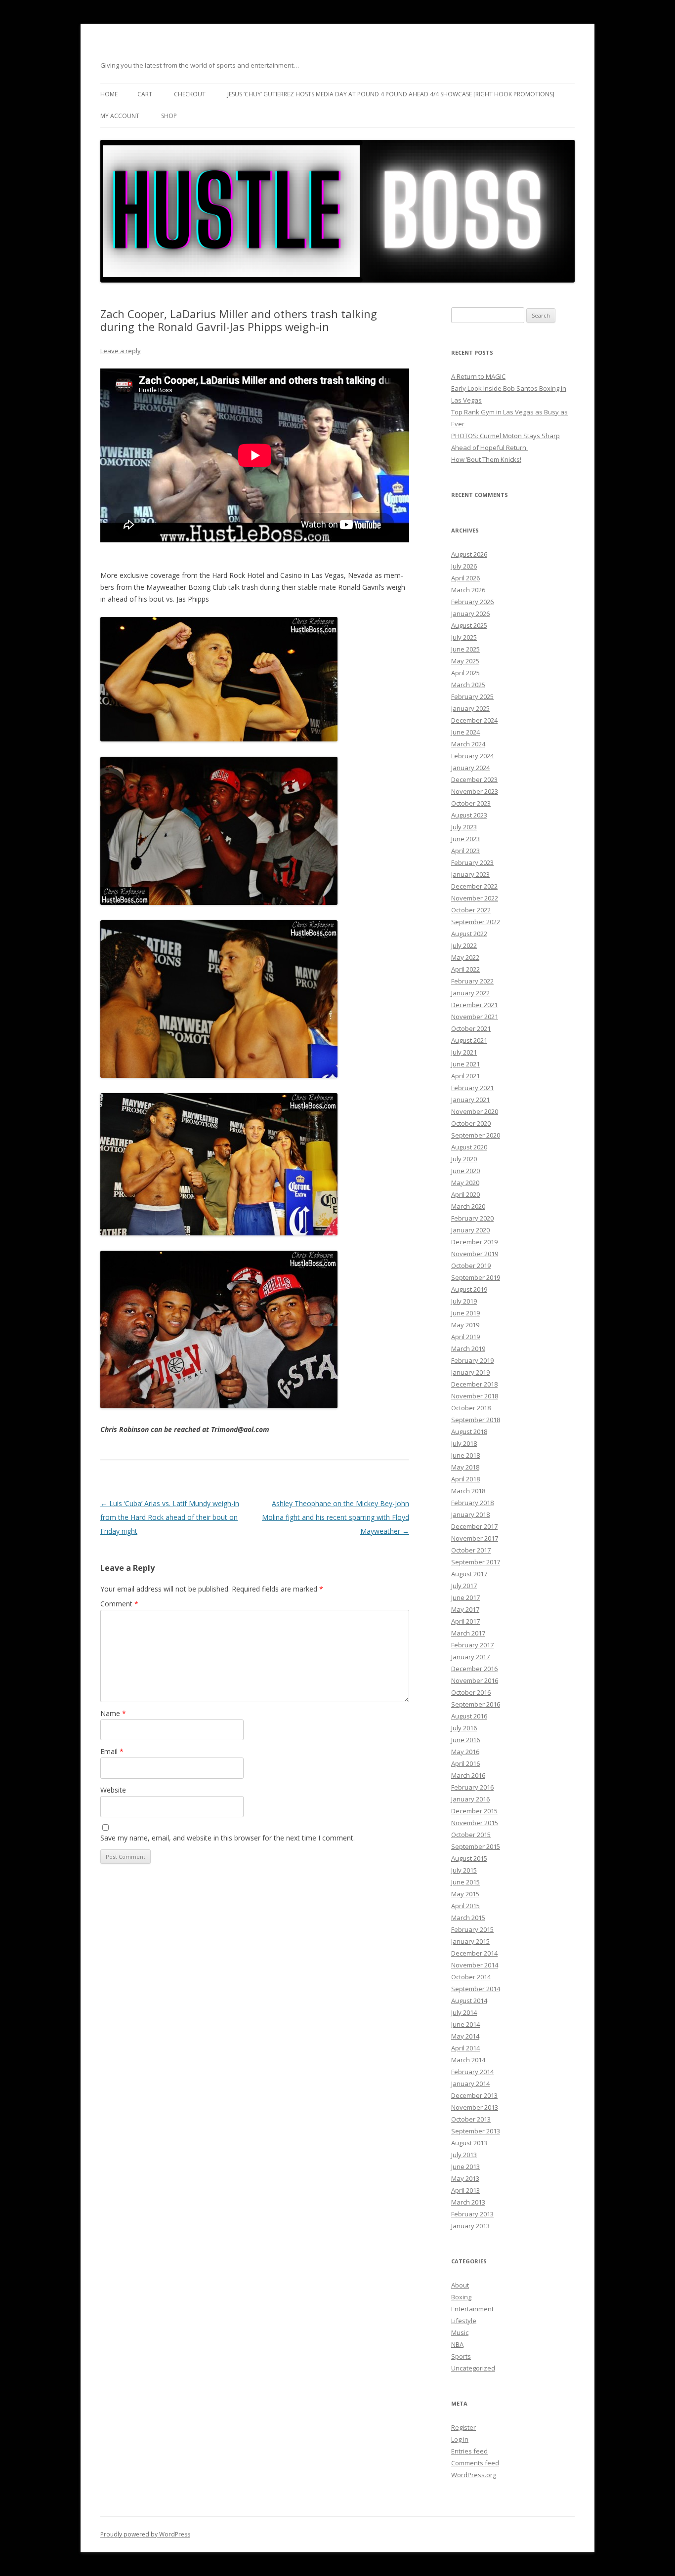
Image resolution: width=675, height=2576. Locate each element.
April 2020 (465, 1194)
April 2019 (465, 1337)
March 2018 (468, 1491)
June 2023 (465, 839)
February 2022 (472, 981)
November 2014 (475, 1965)
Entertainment (472, 2309)
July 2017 (464, 1586)
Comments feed (475, 2463)
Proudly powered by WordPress (145, 2534)
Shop (169, 116)
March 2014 (468, 2060)
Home (109, 94)
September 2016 (476, 1704)
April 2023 (465, 851)
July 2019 (464, 1301)
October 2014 (471, 1977)
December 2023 (474, 779)
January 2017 (470, 1657)
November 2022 (475, 898)
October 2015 (471, 1835)
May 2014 (465, 2036)
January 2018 (470, 1514)
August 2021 (469, 1040)
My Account (120, 116)
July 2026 (464, 566)
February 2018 (472, 1503)
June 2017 (465, 1597)
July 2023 (464, 827)
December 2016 (474, 1669)
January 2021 (470, 1100)
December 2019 (474, 1242)
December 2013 (474, 2095)
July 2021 (464, 1052)
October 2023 (471, 803)
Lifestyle (464, 2321)
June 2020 (465, 1171)
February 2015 (472, 1929)
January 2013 (470, 2226)
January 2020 (470, 1230)
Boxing (461, 2297)
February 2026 (472, 602)
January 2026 (470, 613)
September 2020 (476, 1135)
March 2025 (468, 685)
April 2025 (465, 673)
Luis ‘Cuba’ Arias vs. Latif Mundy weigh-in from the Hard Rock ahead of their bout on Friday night (170, 1517)
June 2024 (465, 732)
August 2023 (469, 815)
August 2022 (469, 934)
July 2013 (464, 2155)
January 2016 (470, 1799)
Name (113, 1713)
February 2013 (472, 2214)
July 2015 (464, 1870)
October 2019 (471, 1266)
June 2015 (465, 1882)
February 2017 (472, 1645)
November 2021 (475, 1017)
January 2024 (470, 768)
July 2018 (464, 1443)
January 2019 (470, 1372)
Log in (460, 2439)
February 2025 (472, 696)
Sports (461, 2356)
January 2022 (470, 993)
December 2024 (474, 720)
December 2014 (474, 1953)
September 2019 (476, 1277)
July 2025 (464, 637)
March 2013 (468, 2202)
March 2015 (468, 1918)
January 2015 (470, 1941)
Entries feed (469, 2451)
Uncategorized (473, 2368)
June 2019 (465, 1313)
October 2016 (471, 1692)
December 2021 (474, 1005)
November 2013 (475, 2107)
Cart (145, 94)
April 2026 (465, 578)
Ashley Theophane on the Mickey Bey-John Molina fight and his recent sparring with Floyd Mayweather (336, 1517)
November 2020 (475, 1111)
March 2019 (468, 1349)
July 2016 (464, 1728)
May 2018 (465, 1467)
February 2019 (472, 1360)
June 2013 (465, 2167)
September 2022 (476, 922)
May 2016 (465, 1752)
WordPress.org (474, 2475)
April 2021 (465, 1076)
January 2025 (470, 708)
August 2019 (469, 1289)
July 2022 (464, 945)
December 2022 (474, 886)
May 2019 (465, 1325)
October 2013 (471, 2119)
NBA (457, 2344)
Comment (119, 1604)
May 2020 (465, 1183)
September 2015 (476, 1846)
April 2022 (465, 969)
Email (112, 1751)
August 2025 (469, 625)
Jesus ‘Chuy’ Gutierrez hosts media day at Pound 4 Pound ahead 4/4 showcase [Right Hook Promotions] (391, 94)
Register (464, 2427)
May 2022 (465, 957)
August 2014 (469, 2001)
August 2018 (469, 1431)
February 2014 (472, 2072)
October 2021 (471, 1028)
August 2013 (469, 2143)
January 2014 (470, 2084)
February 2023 (472, 862)
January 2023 (470, 874)
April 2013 (465, 2190)
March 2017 (468, 1633)
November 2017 (475, 1538)
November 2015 (475, 1823)
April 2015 (465, 1906)
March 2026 (468, 590)
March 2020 (468, 1206)
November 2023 (475, 791)
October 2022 (471, 910)
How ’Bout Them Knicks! (486, 459)
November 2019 (475, 1254)
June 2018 (465, 1455)
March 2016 (468, 1775)
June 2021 (465, 1064)
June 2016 (465, 1740)
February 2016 (472, 1787)
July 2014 (464, 2012)
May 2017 (465, 1609)
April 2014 (465, 2048)
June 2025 (465, 649)
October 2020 (471, 1123)
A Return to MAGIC (478, 376)
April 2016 (465, 1763)
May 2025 (465, 661)
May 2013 (465, 2178)
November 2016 (475, 1680)
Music (460, 2332)
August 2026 (469, 554)
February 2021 (472, 1088)
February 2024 (472, 756)
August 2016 (469, 1716)
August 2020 (469, 1147)
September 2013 (476, 2131)
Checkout (190, 94)
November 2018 (475, 1396)
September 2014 (476, 1989)
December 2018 (474, 1384)
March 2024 (468, 744)
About (460, 2285)
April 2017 (465, 1621)
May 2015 (465, 1894)
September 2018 (476, 1420)
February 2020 (472, 1218)
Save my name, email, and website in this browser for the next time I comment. (228, 1838)
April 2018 (465, 1479)
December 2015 (474, 1811)
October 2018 (471, 1408)
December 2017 (474, 1526)
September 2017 (476, 1562)
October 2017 (471, 1550)
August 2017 (469, 1574)
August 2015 (469, 1858)
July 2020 (464, 1159)
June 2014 (465, 2024)
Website (113, 1790)
